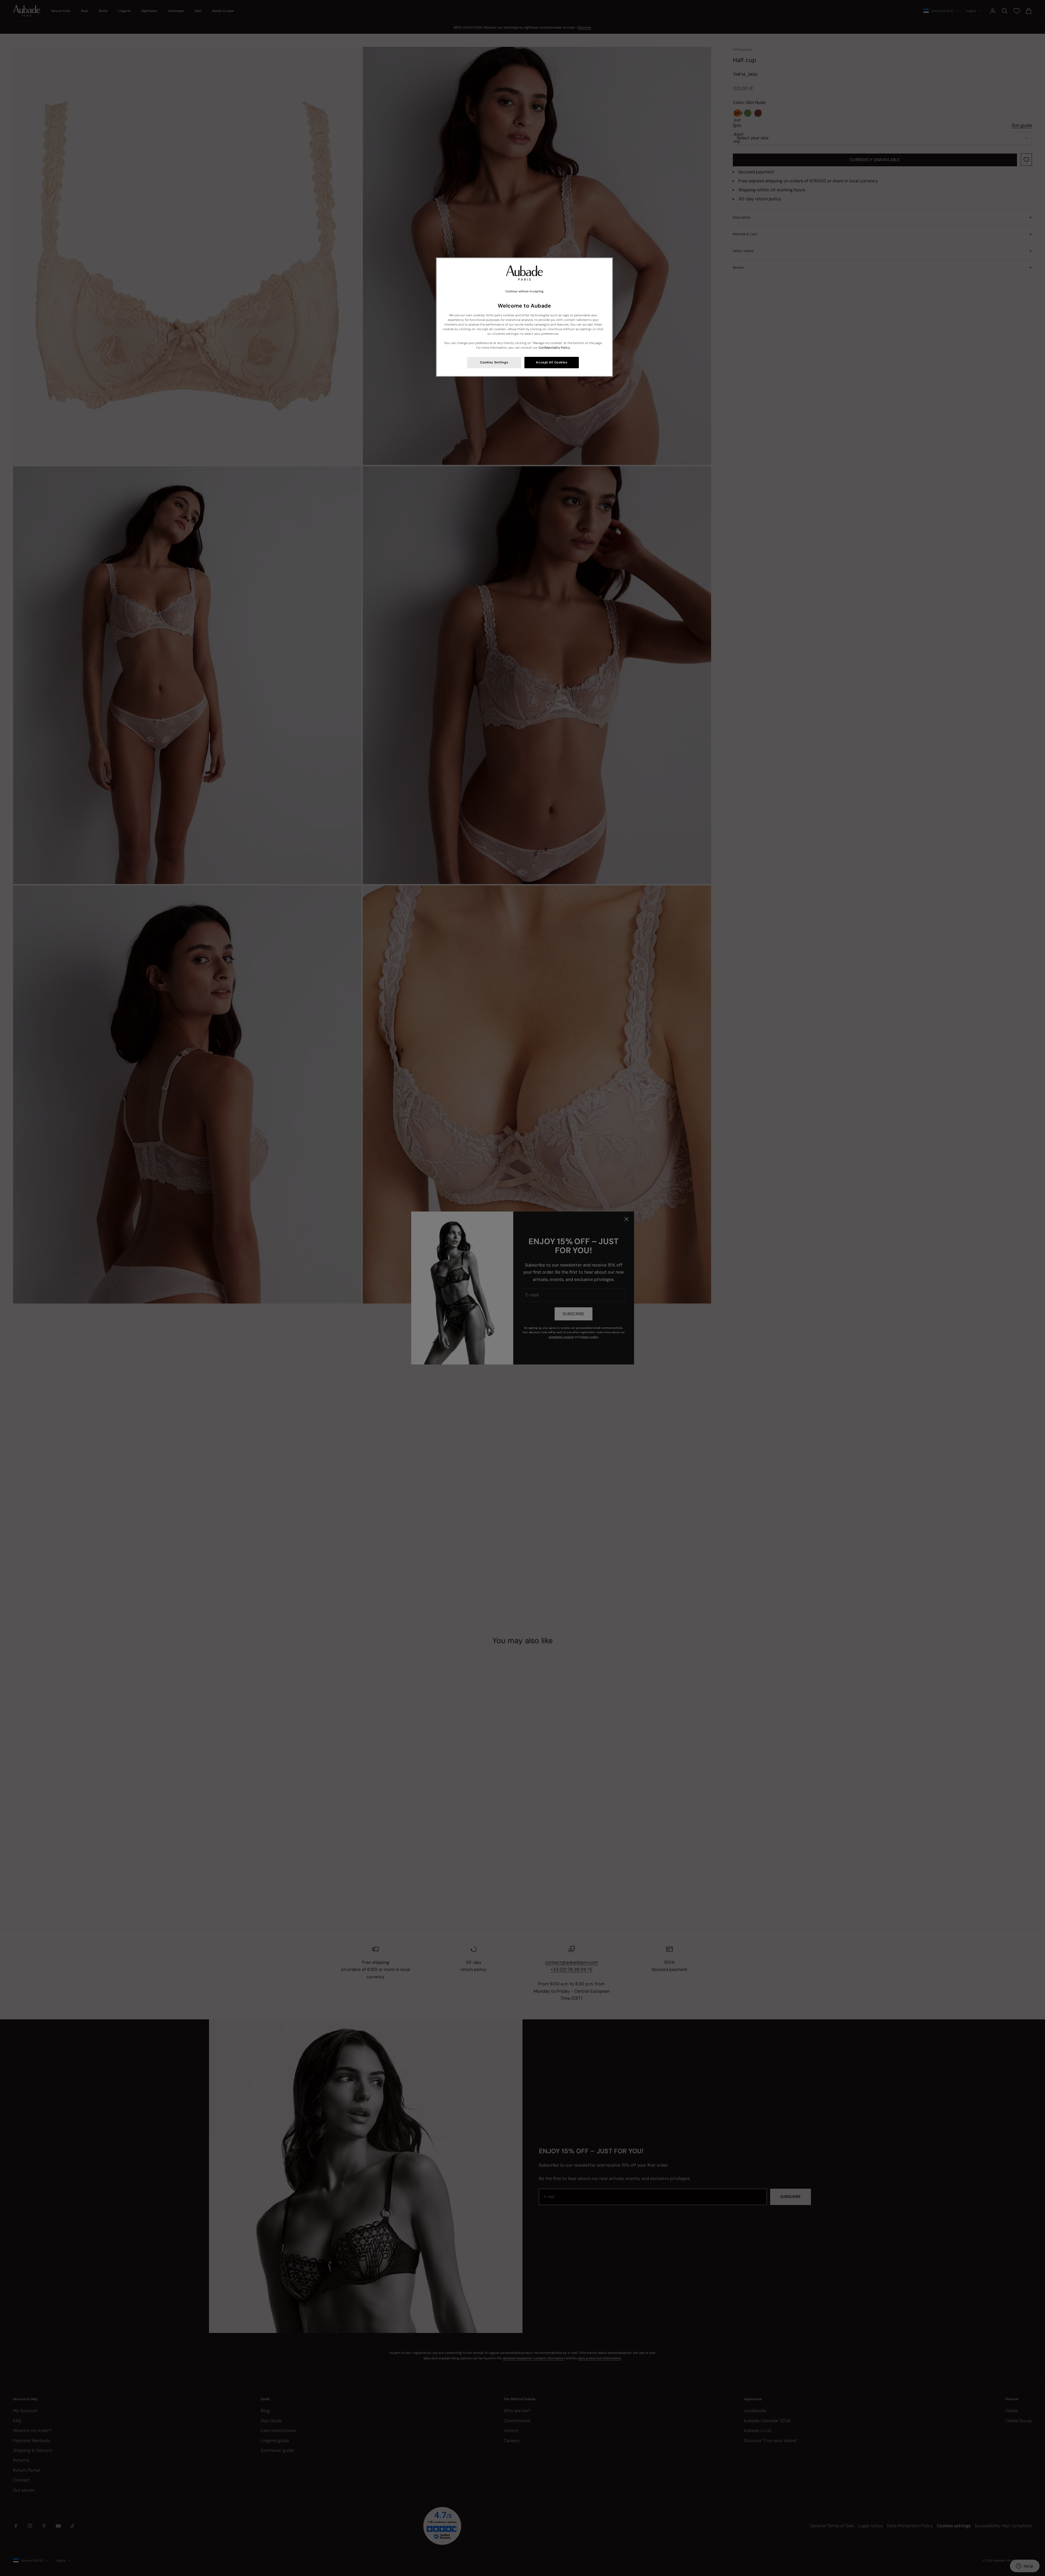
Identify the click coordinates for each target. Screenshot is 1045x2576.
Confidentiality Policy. (554, 348)
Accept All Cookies (551, 362)
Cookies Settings (494, 362)
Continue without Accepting (525, 291)
